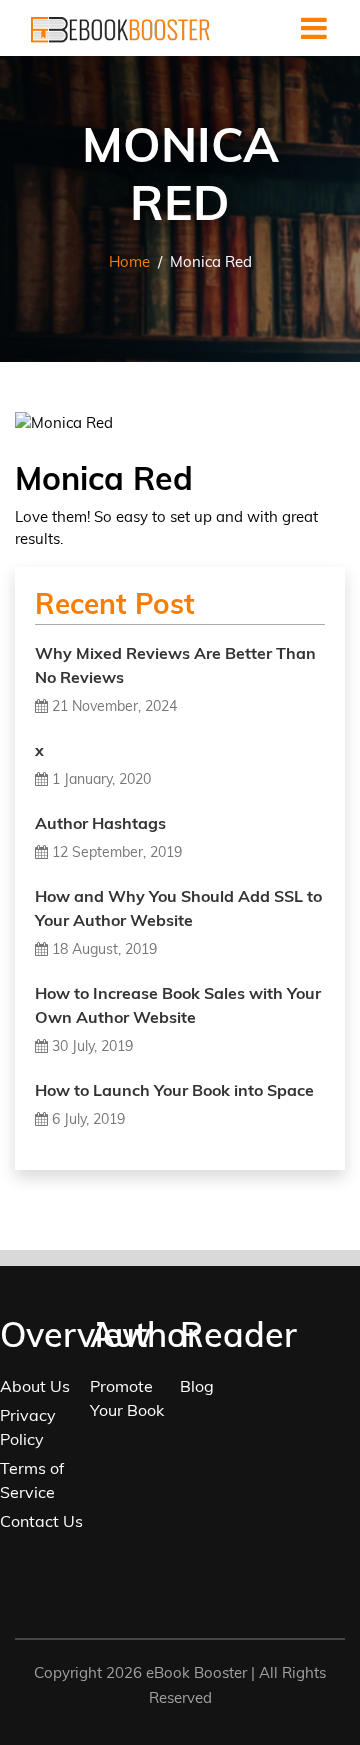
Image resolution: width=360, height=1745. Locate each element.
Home (129, 261)
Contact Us (41, 1521)
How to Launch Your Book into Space (174, 1090)
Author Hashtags (100, 823)
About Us (35, 1386)
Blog (197, 1386)
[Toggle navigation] (314, 28)
